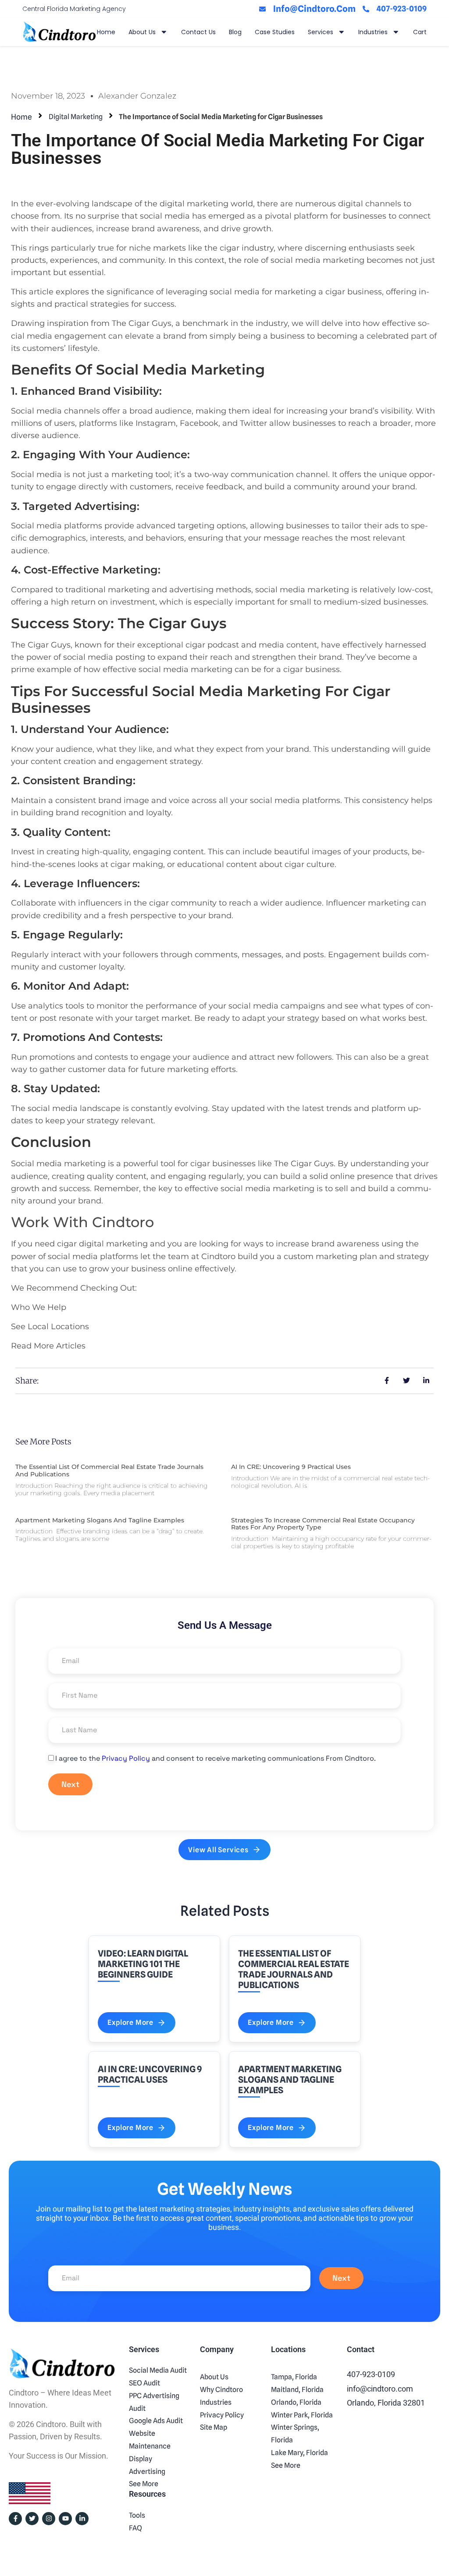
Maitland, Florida (297, 2390)
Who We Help (39, 1307)
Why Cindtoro (221, 2390)
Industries (373, 32)
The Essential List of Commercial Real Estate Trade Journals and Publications (109, 1470)
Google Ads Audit (156, 2421)
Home (106, 32)
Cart (420, 32)
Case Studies (275, 32)
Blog (235, 32)
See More (144, 2484)
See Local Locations (50, 1326)
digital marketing (195, 203)
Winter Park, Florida (302, 2415)
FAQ (135, 2528)
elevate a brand (156, 336)
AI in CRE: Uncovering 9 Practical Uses (291, 1467)
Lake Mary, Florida (299, 2453)
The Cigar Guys (142, 323)
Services (321, 32)
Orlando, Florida (296, 2402)
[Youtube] (65, 2519)
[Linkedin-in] (82, 2519)
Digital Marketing (76, 117)
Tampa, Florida (294, 2377)
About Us (142, 32)
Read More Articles (48, 1346)
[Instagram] (49, 2519)
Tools (137, 2515)
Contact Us (198, 32)
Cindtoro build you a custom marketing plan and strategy (315, 1256)
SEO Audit (144, 2383)
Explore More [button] (130, 2022)
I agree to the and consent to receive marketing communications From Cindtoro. (216, 1758)
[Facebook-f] (15, 2519)
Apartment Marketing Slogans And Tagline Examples (100, 1520)
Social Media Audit (158, 2370)
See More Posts (43, 1442)
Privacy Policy (126, 1758)
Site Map (214, 2427)
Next (70, 1784)
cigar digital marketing (102, 1244)
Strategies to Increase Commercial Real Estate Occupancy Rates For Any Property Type (323, 1524)
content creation (63, 761)
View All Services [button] (218, 1850)
